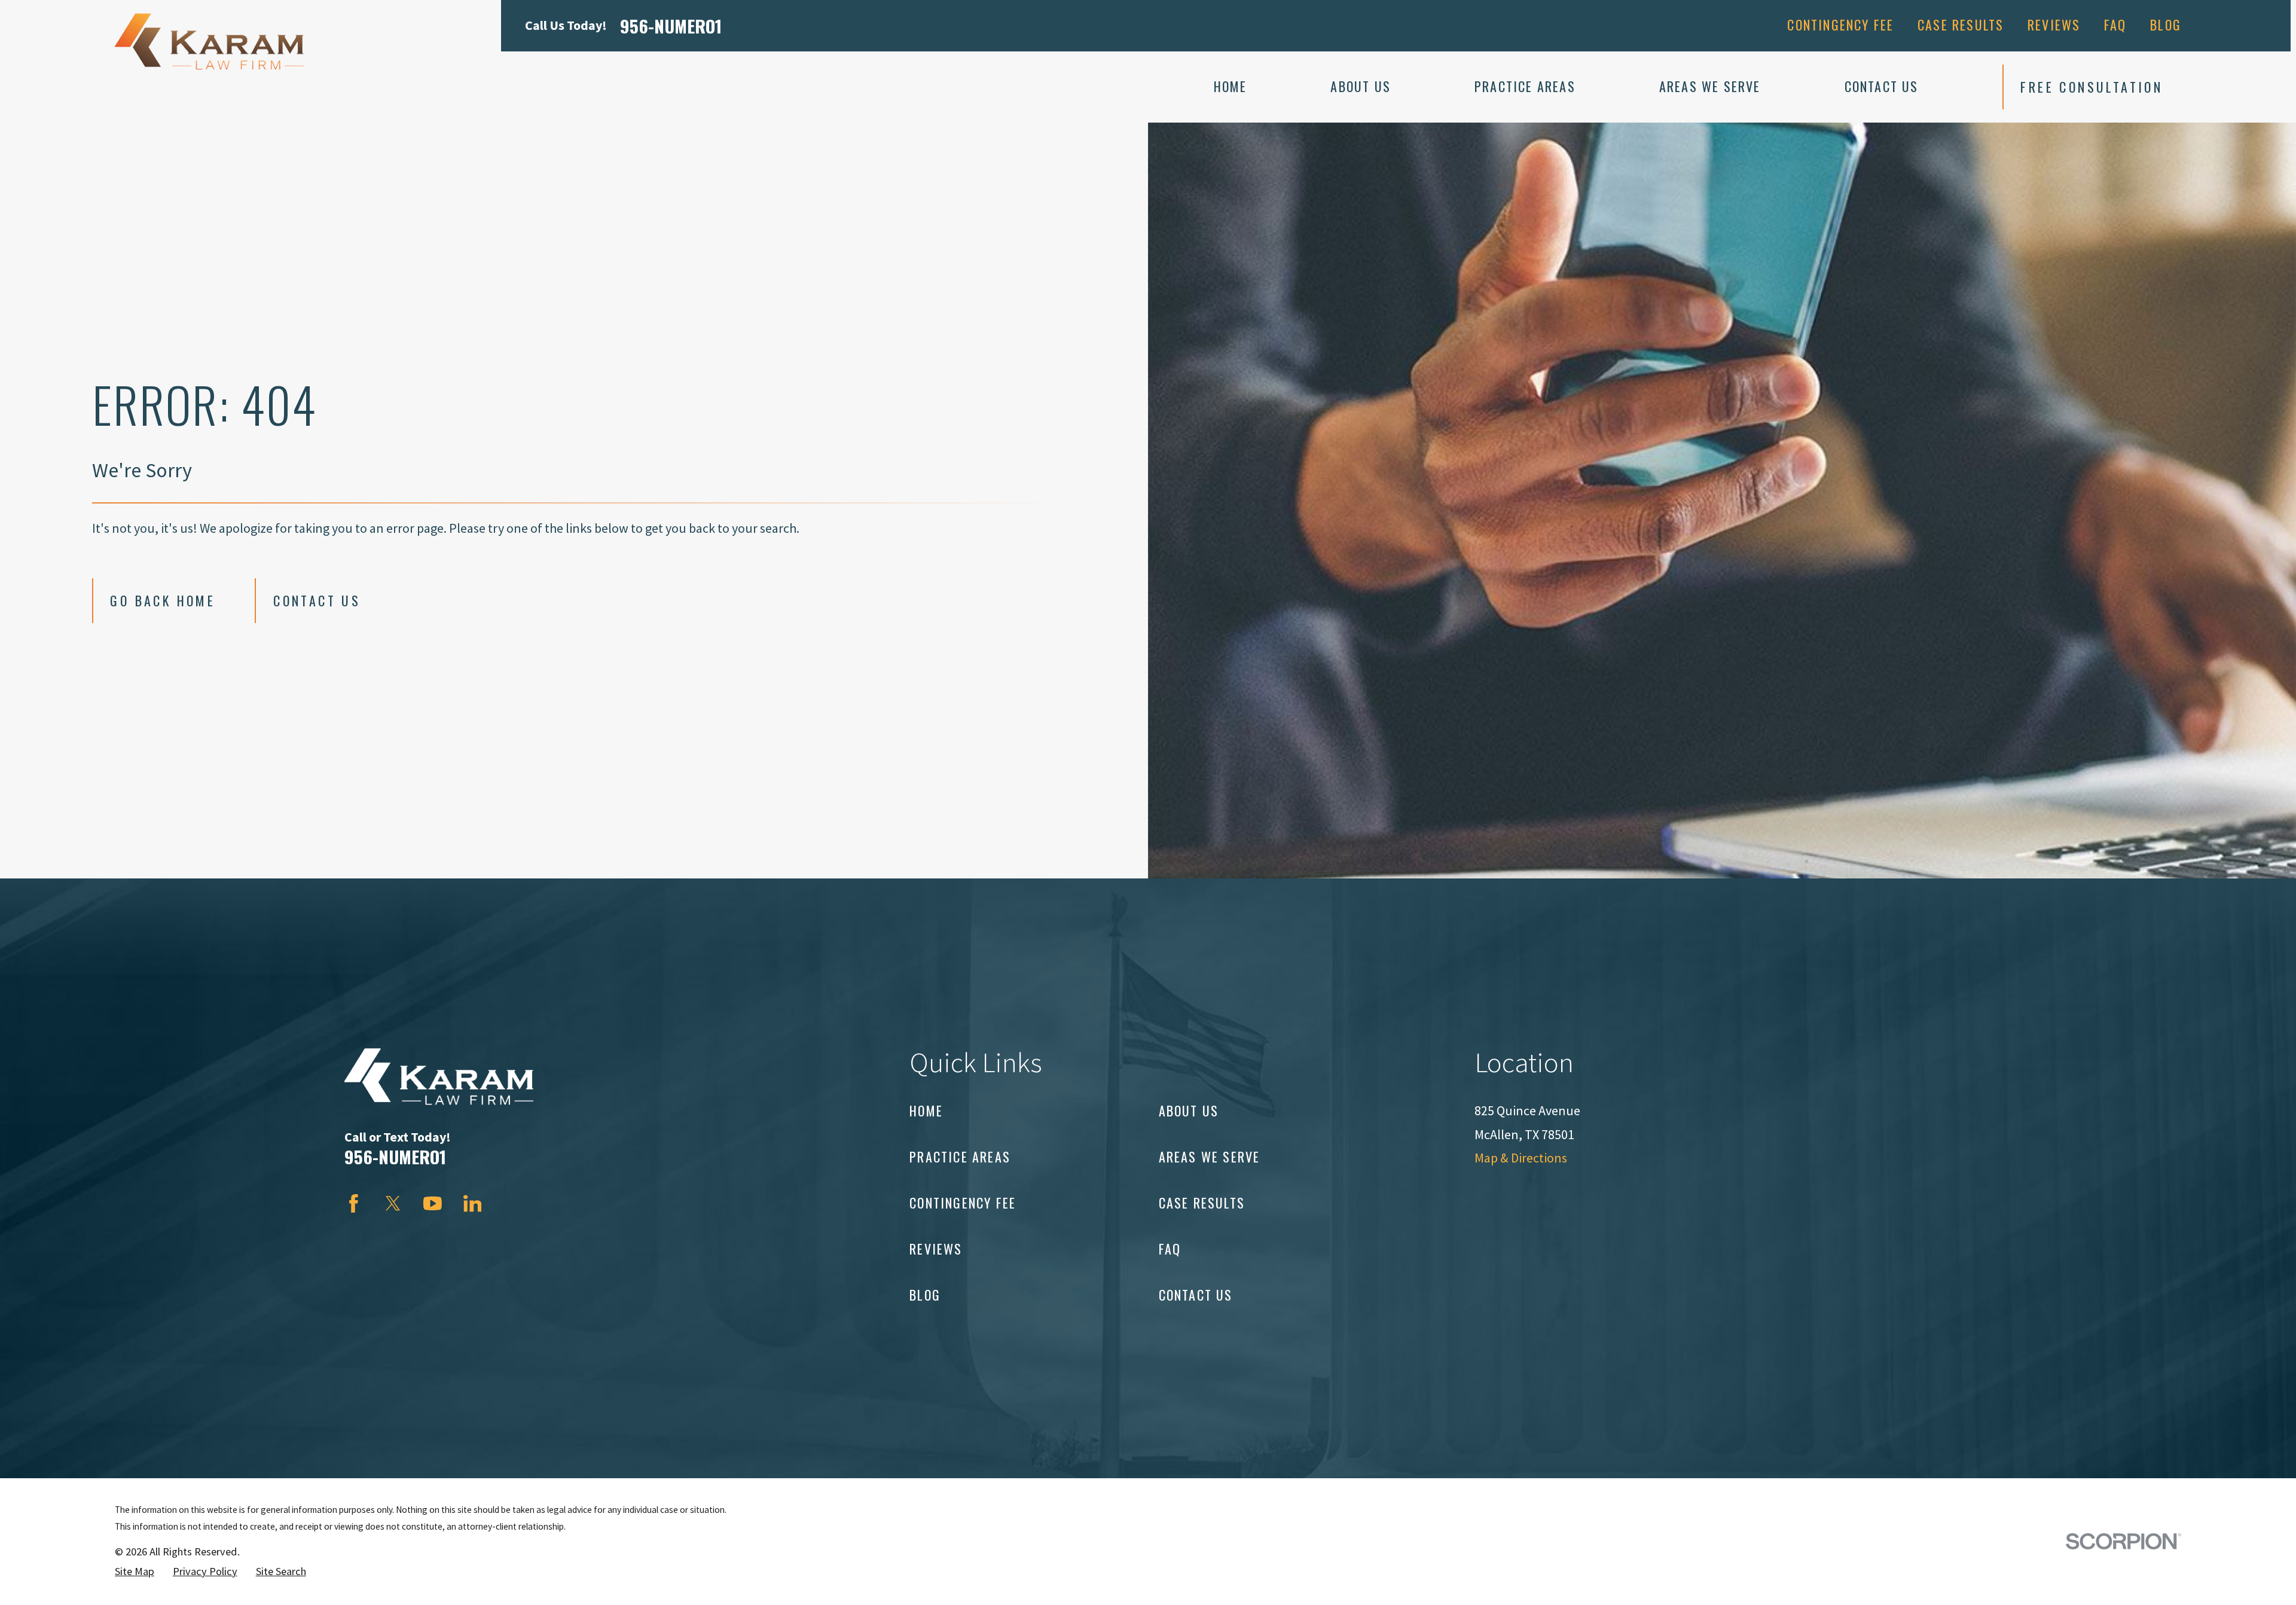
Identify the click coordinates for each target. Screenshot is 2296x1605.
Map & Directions (1521, 1158)
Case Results (1961, 25)
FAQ (2115, 25)
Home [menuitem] (1231, 86)
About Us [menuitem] (1361, 86)
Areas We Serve (1210, 1157)
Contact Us (317, 600)
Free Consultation (2092, 87)
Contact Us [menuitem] (1882, 86)
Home (926, 1110)
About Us (1189, 1110)
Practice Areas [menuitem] (1525, 86)
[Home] (209, 42)
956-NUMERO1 (671, 25)
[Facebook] (354, 1203)
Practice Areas (960, 1157)
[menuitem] (135, 1572)
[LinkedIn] (473, 1203)
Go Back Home (163, 600)
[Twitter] (393, 1203)
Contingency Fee (1840, 25)
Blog (2166, 25)
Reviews (2054, 25)
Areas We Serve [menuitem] (1710, 86)
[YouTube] (433, 1203)
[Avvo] (512, 1203)
